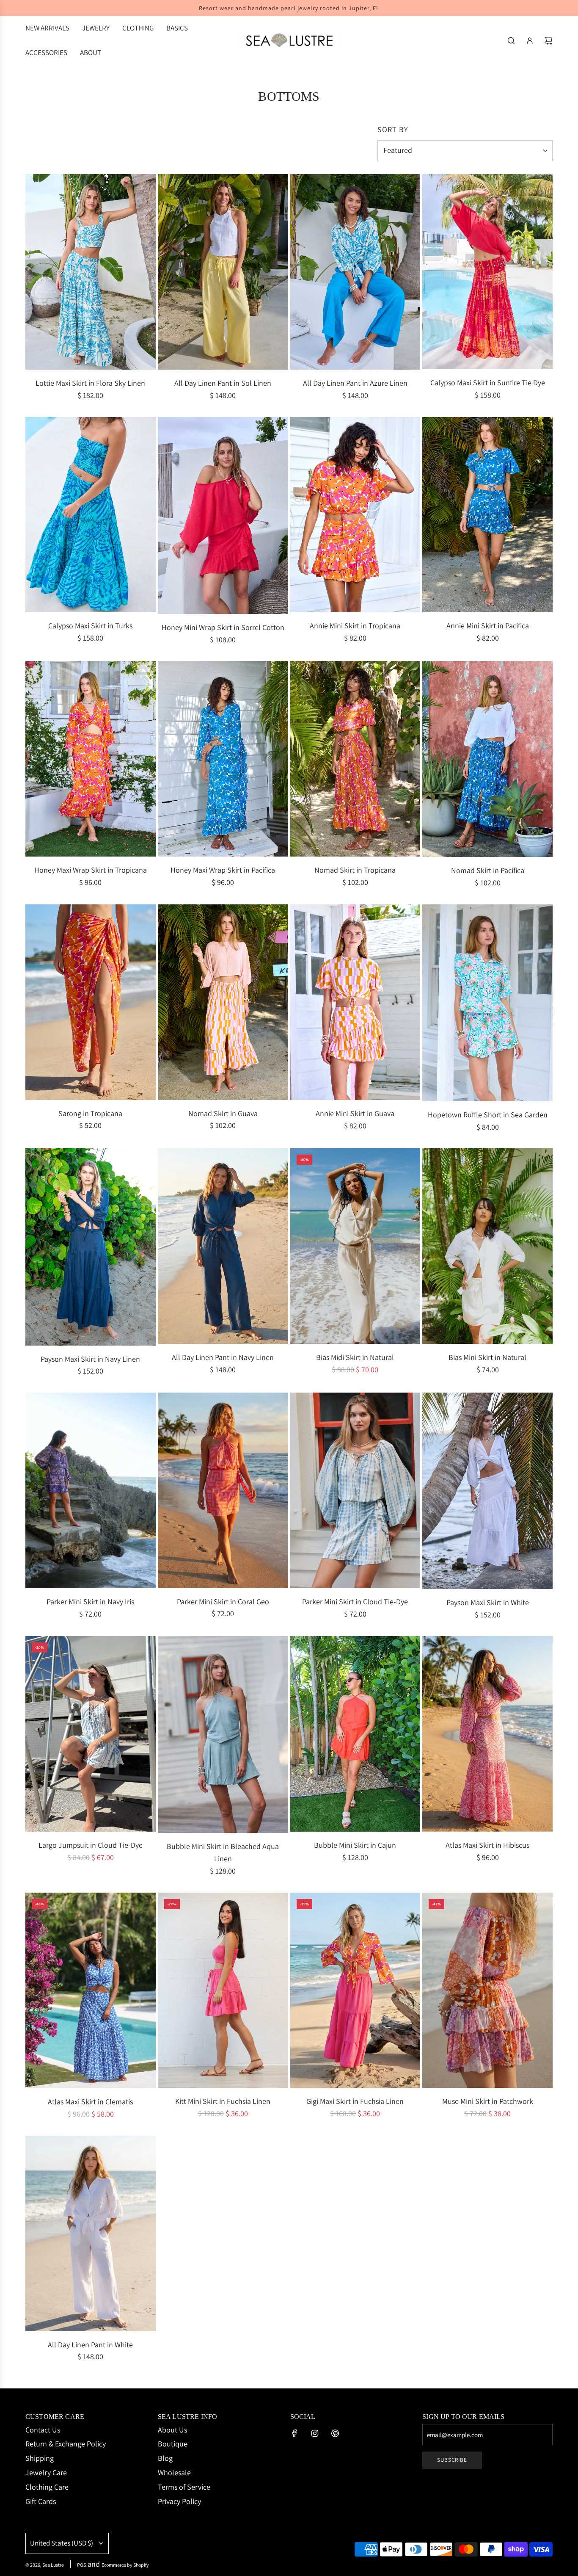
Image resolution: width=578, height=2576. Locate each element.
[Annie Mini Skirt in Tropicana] (355, 515)
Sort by (393, 130)
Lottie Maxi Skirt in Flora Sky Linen (90, 383)
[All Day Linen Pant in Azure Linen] (355, 272)
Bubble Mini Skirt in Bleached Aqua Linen (223, 1852)
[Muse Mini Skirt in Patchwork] (487, 1990)
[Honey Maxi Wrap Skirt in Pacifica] (223, 759)
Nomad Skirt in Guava (223, 1113)
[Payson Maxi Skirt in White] (487, 1491)
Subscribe (452, 2460)
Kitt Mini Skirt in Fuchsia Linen (223, 2101)
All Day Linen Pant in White (90, 2345)
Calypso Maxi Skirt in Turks (90, 626)
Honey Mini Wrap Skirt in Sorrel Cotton (223, 627)
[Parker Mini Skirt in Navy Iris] (91, 1490)
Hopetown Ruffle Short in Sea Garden (488, 1115)
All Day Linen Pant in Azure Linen (355, 383)
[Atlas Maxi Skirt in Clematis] (91, 1991)
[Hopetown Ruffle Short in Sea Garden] (487, 1003)
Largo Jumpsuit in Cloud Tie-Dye (91, 1845)
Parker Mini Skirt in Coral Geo (223, 1602)
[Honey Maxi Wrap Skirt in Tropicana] (91, 759)
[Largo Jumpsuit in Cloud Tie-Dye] (91, 1734)
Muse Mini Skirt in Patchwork (488, 2101)
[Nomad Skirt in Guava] (223, 1002)
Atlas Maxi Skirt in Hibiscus (487, 1845)
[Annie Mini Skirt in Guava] (355, 1002)
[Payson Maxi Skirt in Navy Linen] (91, 1247)
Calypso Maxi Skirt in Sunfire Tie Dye (488, 383)
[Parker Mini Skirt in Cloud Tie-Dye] (355, 1490)
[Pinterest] (335, 2433)
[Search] (511, 41)
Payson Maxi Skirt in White (488, 1602)
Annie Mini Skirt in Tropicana (355, 626)
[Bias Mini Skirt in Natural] (487, 1246)
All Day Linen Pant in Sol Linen (223, 383)
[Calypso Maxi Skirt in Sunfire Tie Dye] (487, 272)
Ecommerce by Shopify (125, 2565)
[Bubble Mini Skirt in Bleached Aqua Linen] (223, 1734)
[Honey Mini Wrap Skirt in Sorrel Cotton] (223, 515)
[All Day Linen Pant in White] (91, 2233)
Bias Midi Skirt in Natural (355, 1357)
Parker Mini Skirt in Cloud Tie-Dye (355, 1602)
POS (81, 2565)
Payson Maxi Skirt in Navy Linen (90, 1359)
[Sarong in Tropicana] (91, 1002)
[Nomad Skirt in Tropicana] (355, 759)
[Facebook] (295, 2433)
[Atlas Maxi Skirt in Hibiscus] (487, 1734)
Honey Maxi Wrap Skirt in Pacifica (223, 870)
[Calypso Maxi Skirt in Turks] (91, 515)
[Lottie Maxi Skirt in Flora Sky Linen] (91, 272)
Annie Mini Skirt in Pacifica (488, 626)
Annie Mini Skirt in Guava (355, 1113)
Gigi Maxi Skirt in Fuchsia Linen (355, 2101)
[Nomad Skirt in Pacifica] (487, 759)
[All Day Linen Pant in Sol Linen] (223, 272)
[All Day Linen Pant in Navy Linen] (223, 1246)
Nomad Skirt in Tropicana (355, 870)
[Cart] (548, 41)
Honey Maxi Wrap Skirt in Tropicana (91, 870)
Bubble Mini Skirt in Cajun (355, 1845)
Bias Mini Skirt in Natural (487, 1357)
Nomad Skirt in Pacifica (488, 870)
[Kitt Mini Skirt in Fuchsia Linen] (223, 1990)
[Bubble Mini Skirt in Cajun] (355, 1734)
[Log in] (530, 41)
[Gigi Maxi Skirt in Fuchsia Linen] (355, 1990)
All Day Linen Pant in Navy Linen (223, 1357)
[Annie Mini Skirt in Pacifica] (487, 515)
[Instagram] (315, 2433)
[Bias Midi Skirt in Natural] (355, 1246)
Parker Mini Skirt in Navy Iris (90, 1602)
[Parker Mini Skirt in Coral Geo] (223, 1490)
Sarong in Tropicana (90, 1113)
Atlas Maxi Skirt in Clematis (90, 2102)
